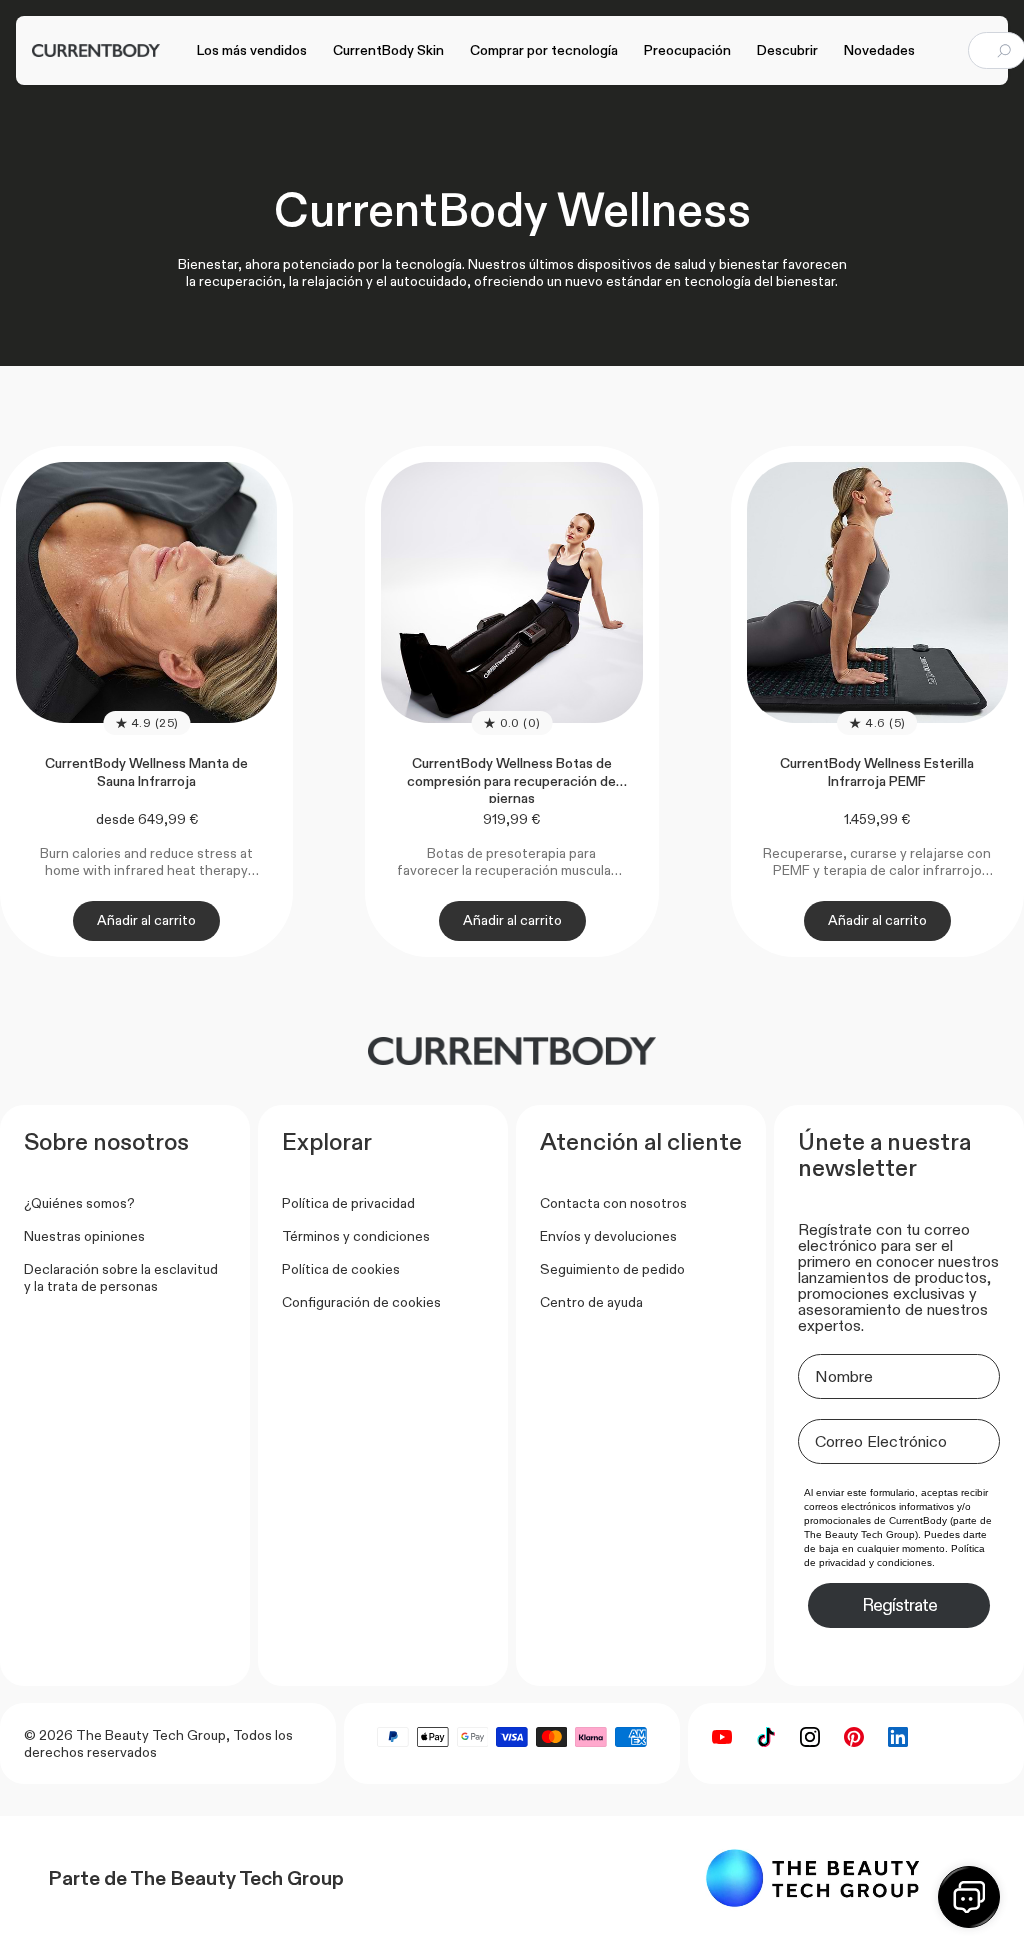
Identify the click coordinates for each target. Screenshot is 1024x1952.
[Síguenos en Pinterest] (854, 1737)
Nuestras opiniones (84, 1236)
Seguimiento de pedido (612, 1269)
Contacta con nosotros (613, 1203)
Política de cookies (341, 1269)
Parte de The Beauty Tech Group (196, 1878)
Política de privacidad (348, 1203)
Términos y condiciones (356, 1236)
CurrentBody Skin (388, 50)
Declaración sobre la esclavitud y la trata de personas (121, 1277)
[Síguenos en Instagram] (810, 1737)
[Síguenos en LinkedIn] (898, 1737)
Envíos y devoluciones (608, 1236)
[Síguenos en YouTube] (722, 1737)
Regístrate (899, 1605)
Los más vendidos (252, 50)
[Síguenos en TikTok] (766, 1737)
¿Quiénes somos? (79, 1203)
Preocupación (687, 50)
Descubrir (787, 50)
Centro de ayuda (591, 1302)
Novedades (879, 50)
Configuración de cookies (361, 1302)
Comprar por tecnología (544, 50)
